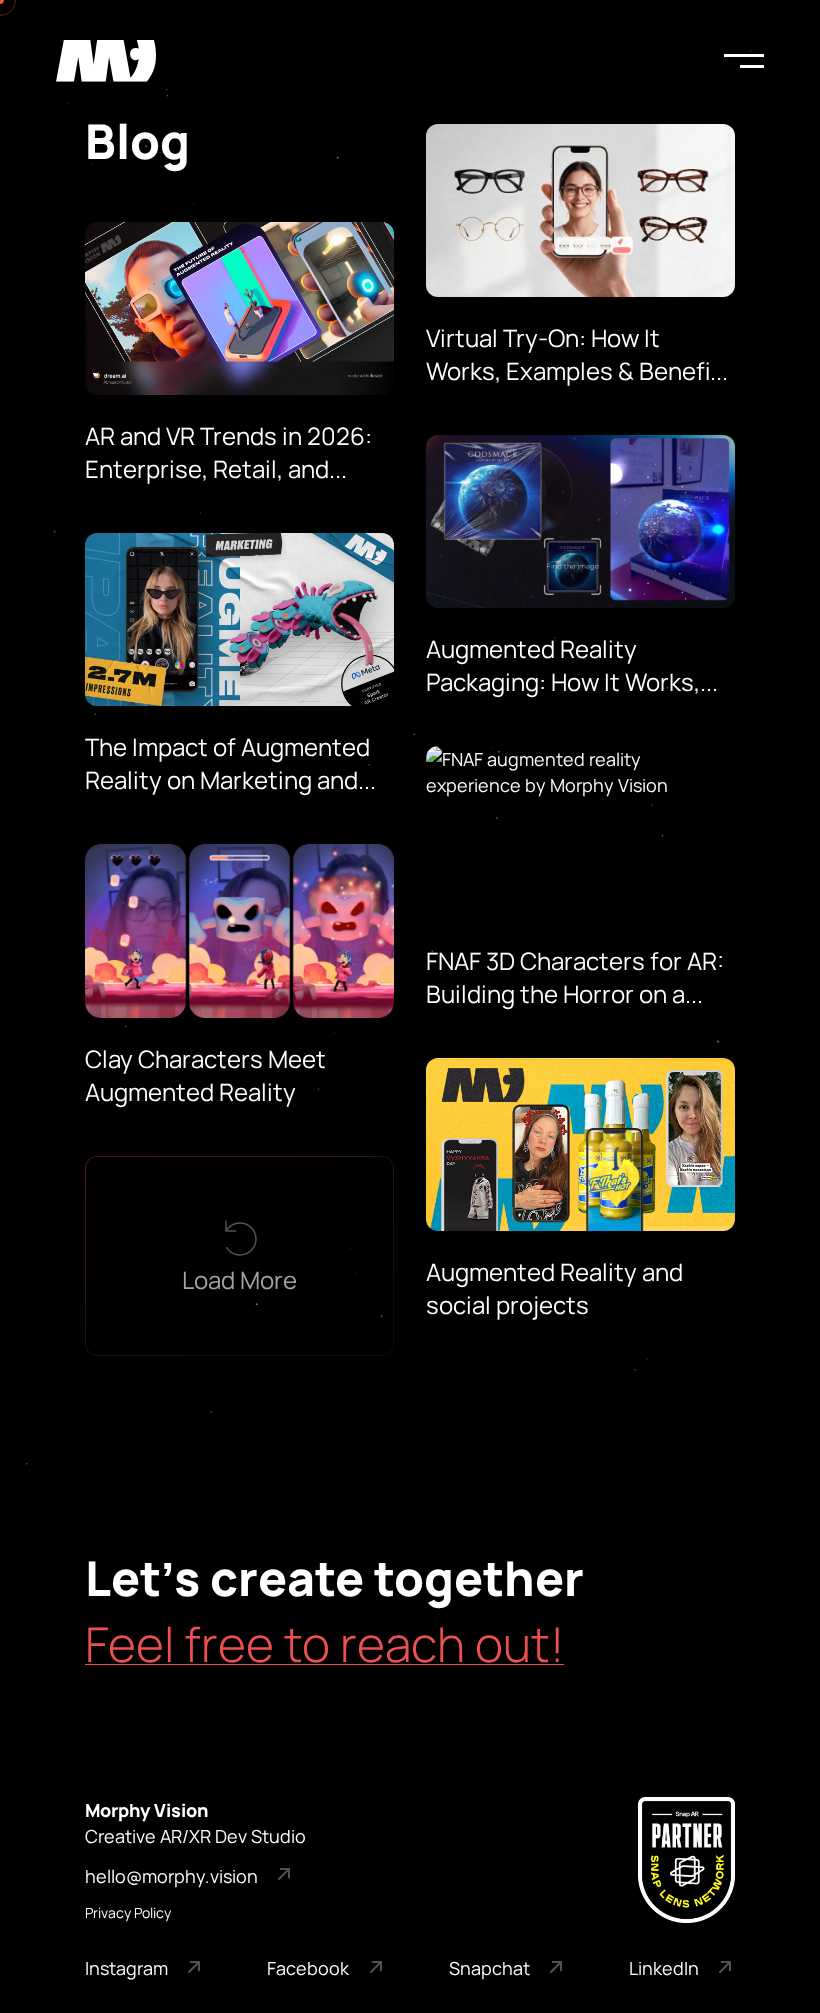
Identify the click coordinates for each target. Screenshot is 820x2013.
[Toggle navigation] (744, 61)
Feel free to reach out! (324, 1643)
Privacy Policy (128, 1912)
